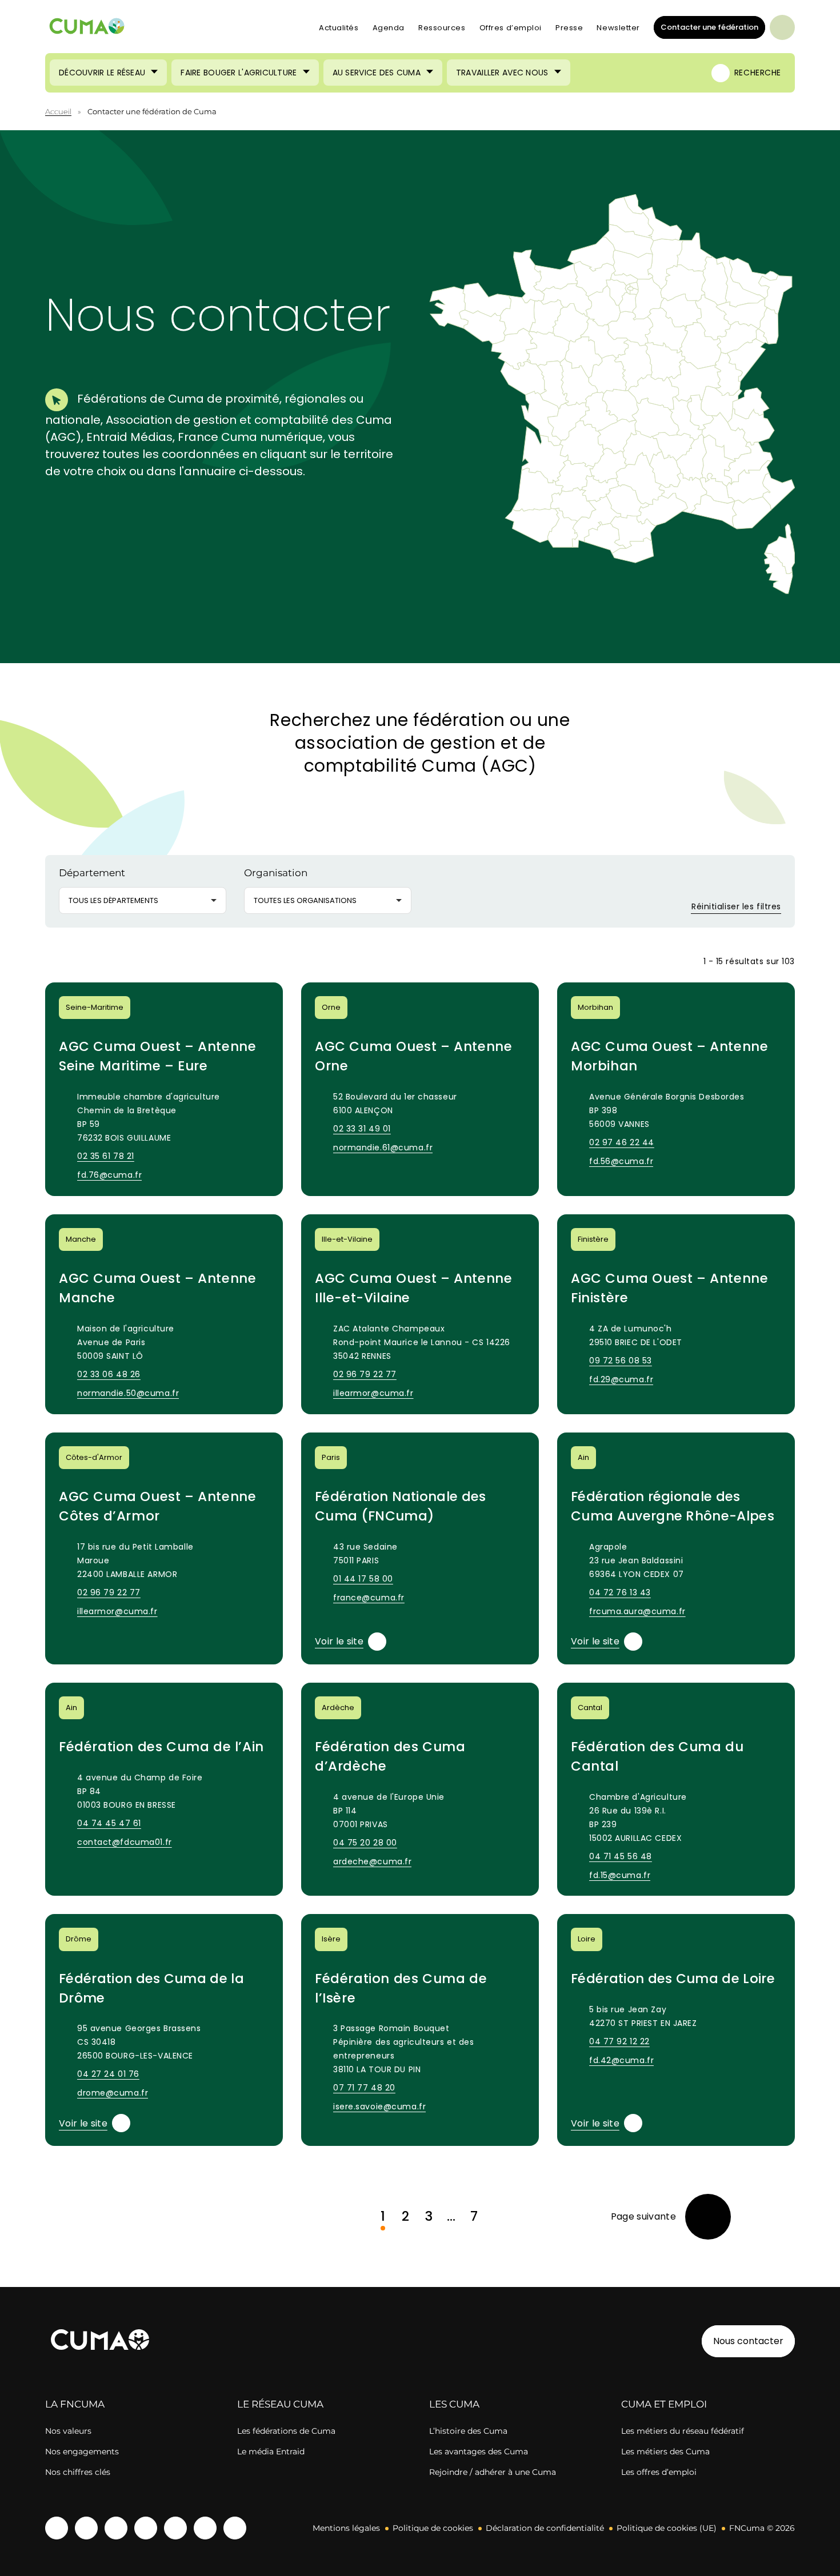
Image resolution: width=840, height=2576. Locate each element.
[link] (671, 2217)
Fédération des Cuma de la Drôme (151, 1988)
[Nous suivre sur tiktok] (175, 2528)
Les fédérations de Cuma (286, 2431)
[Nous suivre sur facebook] (57, 2528)
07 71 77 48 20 (364, 2088)
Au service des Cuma (377, 73)
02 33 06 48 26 (109, 1374)
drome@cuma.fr (113, 2093)
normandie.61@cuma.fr (383, 1147)
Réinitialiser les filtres (735, 906)
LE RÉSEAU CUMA (280, 2404)
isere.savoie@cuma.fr (379, 2106)
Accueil (58, 111)
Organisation (276, 873)
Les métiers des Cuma (665, 2451)
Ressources (442, 28)
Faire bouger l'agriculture (239, 73)
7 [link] (474, 2216)
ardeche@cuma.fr (372, 1861)
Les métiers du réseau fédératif (683, 2431)
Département (92, 873)
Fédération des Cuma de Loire (673, 1979)
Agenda (389, 28)
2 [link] (405, 2216)
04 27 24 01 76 (108, 2074)
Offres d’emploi (511, 28)
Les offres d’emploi (659, 2472)
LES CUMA (454, 2404)
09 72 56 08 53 (621, 1361)
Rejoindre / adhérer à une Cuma (493, 2472)
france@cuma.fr (369, 1598)
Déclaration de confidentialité (545, 2528)
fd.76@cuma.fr (109, 1175)
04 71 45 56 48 (621, 1856)
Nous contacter (748, 2341)
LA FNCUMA (75, 2404)
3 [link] (429, 2216)
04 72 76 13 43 (620, 1592)
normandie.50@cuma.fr (128, 1393)
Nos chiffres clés (78, 2472)
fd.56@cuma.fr (621, 1161)
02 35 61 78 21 (106, 1156)
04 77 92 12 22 (619, 2041)
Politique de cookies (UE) (667, 2528)
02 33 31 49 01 (362, 1129)
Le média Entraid (271, 2451)
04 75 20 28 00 (365, 1843)
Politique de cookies (433, 2528)
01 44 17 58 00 (363, 1579)
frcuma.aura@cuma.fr (637, 1611)
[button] (722, 404)
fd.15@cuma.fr (620, 1875)
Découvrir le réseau (102, 73)
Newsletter (618, 28)
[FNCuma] (87, 28)
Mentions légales (346, 2528)
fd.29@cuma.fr (621, 1379)
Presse (569, 28)
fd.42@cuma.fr (621, 2060)
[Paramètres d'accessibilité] (782, 27)
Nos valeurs (68, 2431)
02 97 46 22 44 (622, 1142)
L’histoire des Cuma (468, 2431)
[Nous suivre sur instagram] (116, 2528)
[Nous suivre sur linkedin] (146, 2528)
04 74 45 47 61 (109, 1823)
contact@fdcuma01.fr (125, 1842)
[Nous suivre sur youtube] (86, 2528)
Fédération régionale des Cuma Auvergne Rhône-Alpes (673, 1506)
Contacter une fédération (706, 27)
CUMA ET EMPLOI (664, 2404)
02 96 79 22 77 (365, 1374)
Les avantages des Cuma (479, 2451)
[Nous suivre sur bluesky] (205, 2528)
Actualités (339, 28)
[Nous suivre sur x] (235, 2528)
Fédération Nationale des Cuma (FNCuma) (401, 1506)
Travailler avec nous (502, 73)
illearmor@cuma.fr (373, 1393)
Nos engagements (82, 2451)
